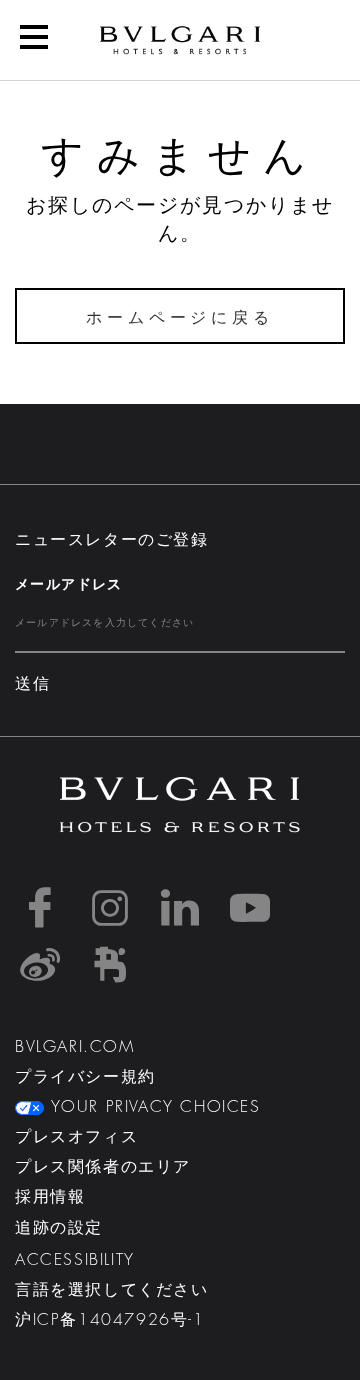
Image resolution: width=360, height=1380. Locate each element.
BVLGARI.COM (75, 1047)
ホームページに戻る (179, 318)
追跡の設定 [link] (59, 1228)
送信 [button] (32, 684)
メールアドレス (69, 584)
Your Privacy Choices (152, 1107)
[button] (34, 40)
